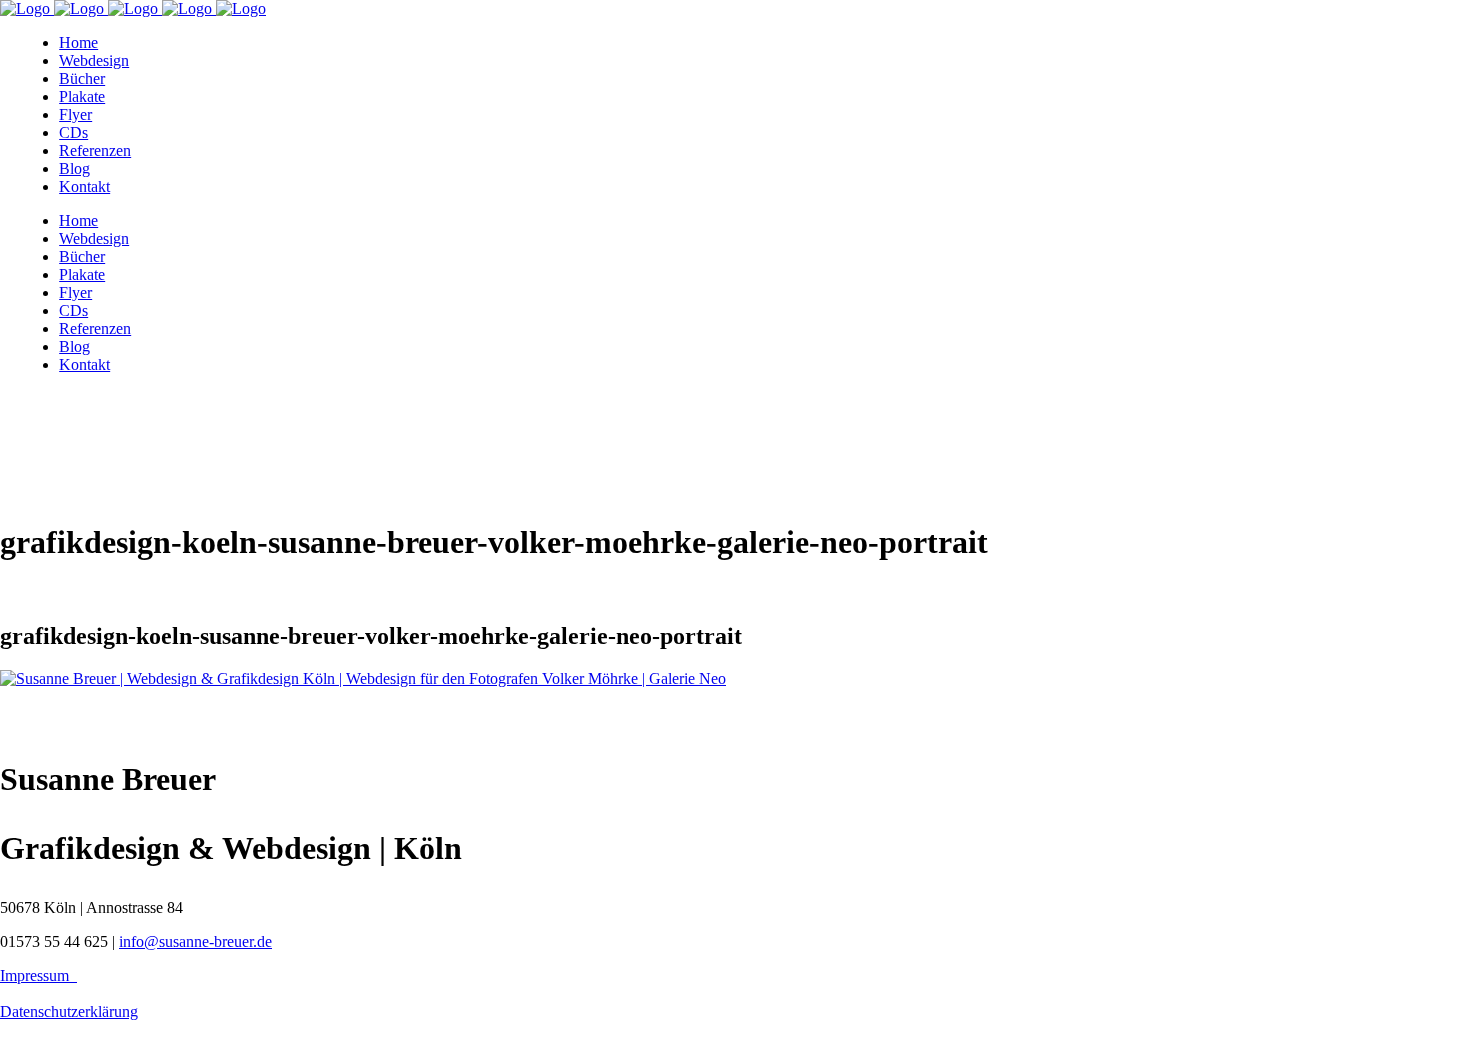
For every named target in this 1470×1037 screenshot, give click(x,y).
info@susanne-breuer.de (195, 941)
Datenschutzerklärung (69, 1011)
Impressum (38, 975)
